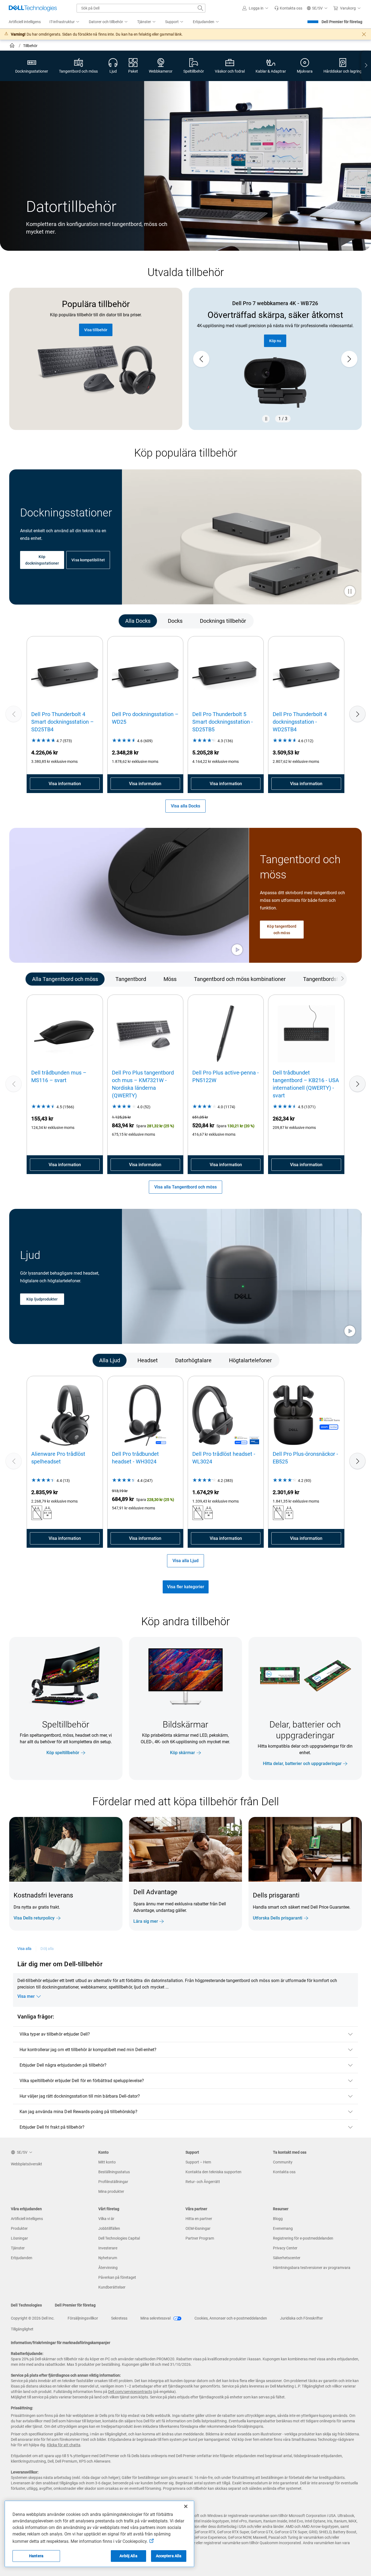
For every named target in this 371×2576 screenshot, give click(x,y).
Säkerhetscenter (287, 2258)
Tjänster (18, 2248)
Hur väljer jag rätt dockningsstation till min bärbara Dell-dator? (80, 2096)
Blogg (278, 2219)
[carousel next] (349, 359)
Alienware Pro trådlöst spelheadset (58, 1458)
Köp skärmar (183, 1753)
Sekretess (119, 2318)
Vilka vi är (106, 2219)
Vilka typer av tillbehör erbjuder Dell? (55, 2034)
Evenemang (283, 2228)
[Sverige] (13, 46)
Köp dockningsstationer (42, 560)
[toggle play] (350, 592)
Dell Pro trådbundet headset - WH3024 (135, 1458)
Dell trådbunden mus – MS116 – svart (59, 1076)
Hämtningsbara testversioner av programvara (312, 2268)
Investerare (108, 2248)
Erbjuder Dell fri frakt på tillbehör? (52, 2127)
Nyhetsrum (108, 2258)
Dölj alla (47, 1949)
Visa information (65, 784)
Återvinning (108, 2268)
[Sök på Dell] (200, 8)
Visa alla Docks (185, 806)
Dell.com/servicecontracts (130, 2392)
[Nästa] (357, 714)
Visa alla (25, 1949)
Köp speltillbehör (63, 1753)
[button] (256, 8)
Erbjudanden (22, 2258)
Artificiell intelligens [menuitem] (25, 22)
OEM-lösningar (198, 2228)
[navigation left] (33, 621)
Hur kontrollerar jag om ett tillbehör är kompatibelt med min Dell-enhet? (88, 2050)
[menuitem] (65, 22)
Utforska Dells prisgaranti (278, 1918)
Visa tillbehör (96, 330)
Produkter (19, 2228)
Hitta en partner (199, 2219)
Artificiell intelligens (27, 2219)
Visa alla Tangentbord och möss (185, 1187)
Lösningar (19, 2238)
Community (283, 2162)
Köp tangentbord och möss (282, 930)
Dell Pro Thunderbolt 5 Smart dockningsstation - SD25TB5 (223, 722)
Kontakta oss (284, 2172)
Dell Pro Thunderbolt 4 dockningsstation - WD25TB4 (300, 722)
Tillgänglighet (22, 2329)
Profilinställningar (113, 2182)
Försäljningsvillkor (83, 2318)
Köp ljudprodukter (42, 1299)
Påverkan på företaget (117, 2277)
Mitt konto (107, 2162)
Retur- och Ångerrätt (203, 2182)
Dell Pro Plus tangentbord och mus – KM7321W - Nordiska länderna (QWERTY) (143, 1084)
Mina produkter (111, 2191)
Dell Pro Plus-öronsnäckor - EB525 (305, 1458)
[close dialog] (364, 34)
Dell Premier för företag (342, 22)
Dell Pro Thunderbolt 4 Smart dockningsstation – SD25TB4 (62, 722)
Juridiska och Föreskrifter (301, 2318)
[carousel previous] (201, 359)
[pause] (266, 419)
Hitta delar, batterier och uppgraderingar (302, 1764)
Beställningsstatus (114, 2172)
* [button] (353, 1906)
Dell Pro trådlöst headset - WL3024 (224, 1458)
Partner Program (200, 2238)
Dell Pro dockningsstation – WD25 (145, 718)
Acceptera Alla (169, 2556)
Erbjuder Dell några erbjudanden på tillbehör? (63, 2065)
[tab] (138, 621)
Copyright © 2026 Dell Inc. (33, 2318)
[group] (275, 359)
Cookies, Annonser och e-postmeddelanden (231, 2318)
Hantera (36, 2556)
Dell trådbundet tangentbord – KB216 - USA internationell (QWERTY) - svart (306, 1084)
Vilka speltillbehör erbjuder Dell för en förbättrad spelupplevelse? (82, 2081)
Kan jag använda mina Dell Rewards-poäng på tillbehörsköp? (79, 2112)
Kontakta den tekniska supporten (213, 2172)
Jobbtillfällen (109, 2228)
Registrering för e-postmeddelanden (303, 2238)
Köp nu (275, 347)
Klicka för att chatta (64, 2445)
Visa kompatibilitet (88, 560)
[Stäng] (186, 2506)
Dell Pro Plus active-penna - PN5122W (226, 1076)
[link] (288, 8)
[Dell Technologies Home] (33, 8)
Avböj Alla (128, 2556)
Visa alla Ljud (185, 1561)
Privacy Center (285, 2248)
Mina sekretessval (156, 2318)
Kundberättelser (112, 2287)
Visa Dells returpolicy (34, 1918)
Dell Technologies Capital (119, 2238)
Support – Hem (198, 2162)
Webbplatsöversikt (26, 2164)
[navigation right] (366, 66)
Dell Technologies (26, 2305)
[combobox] (141, 8)
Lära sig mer (146, 1921)
